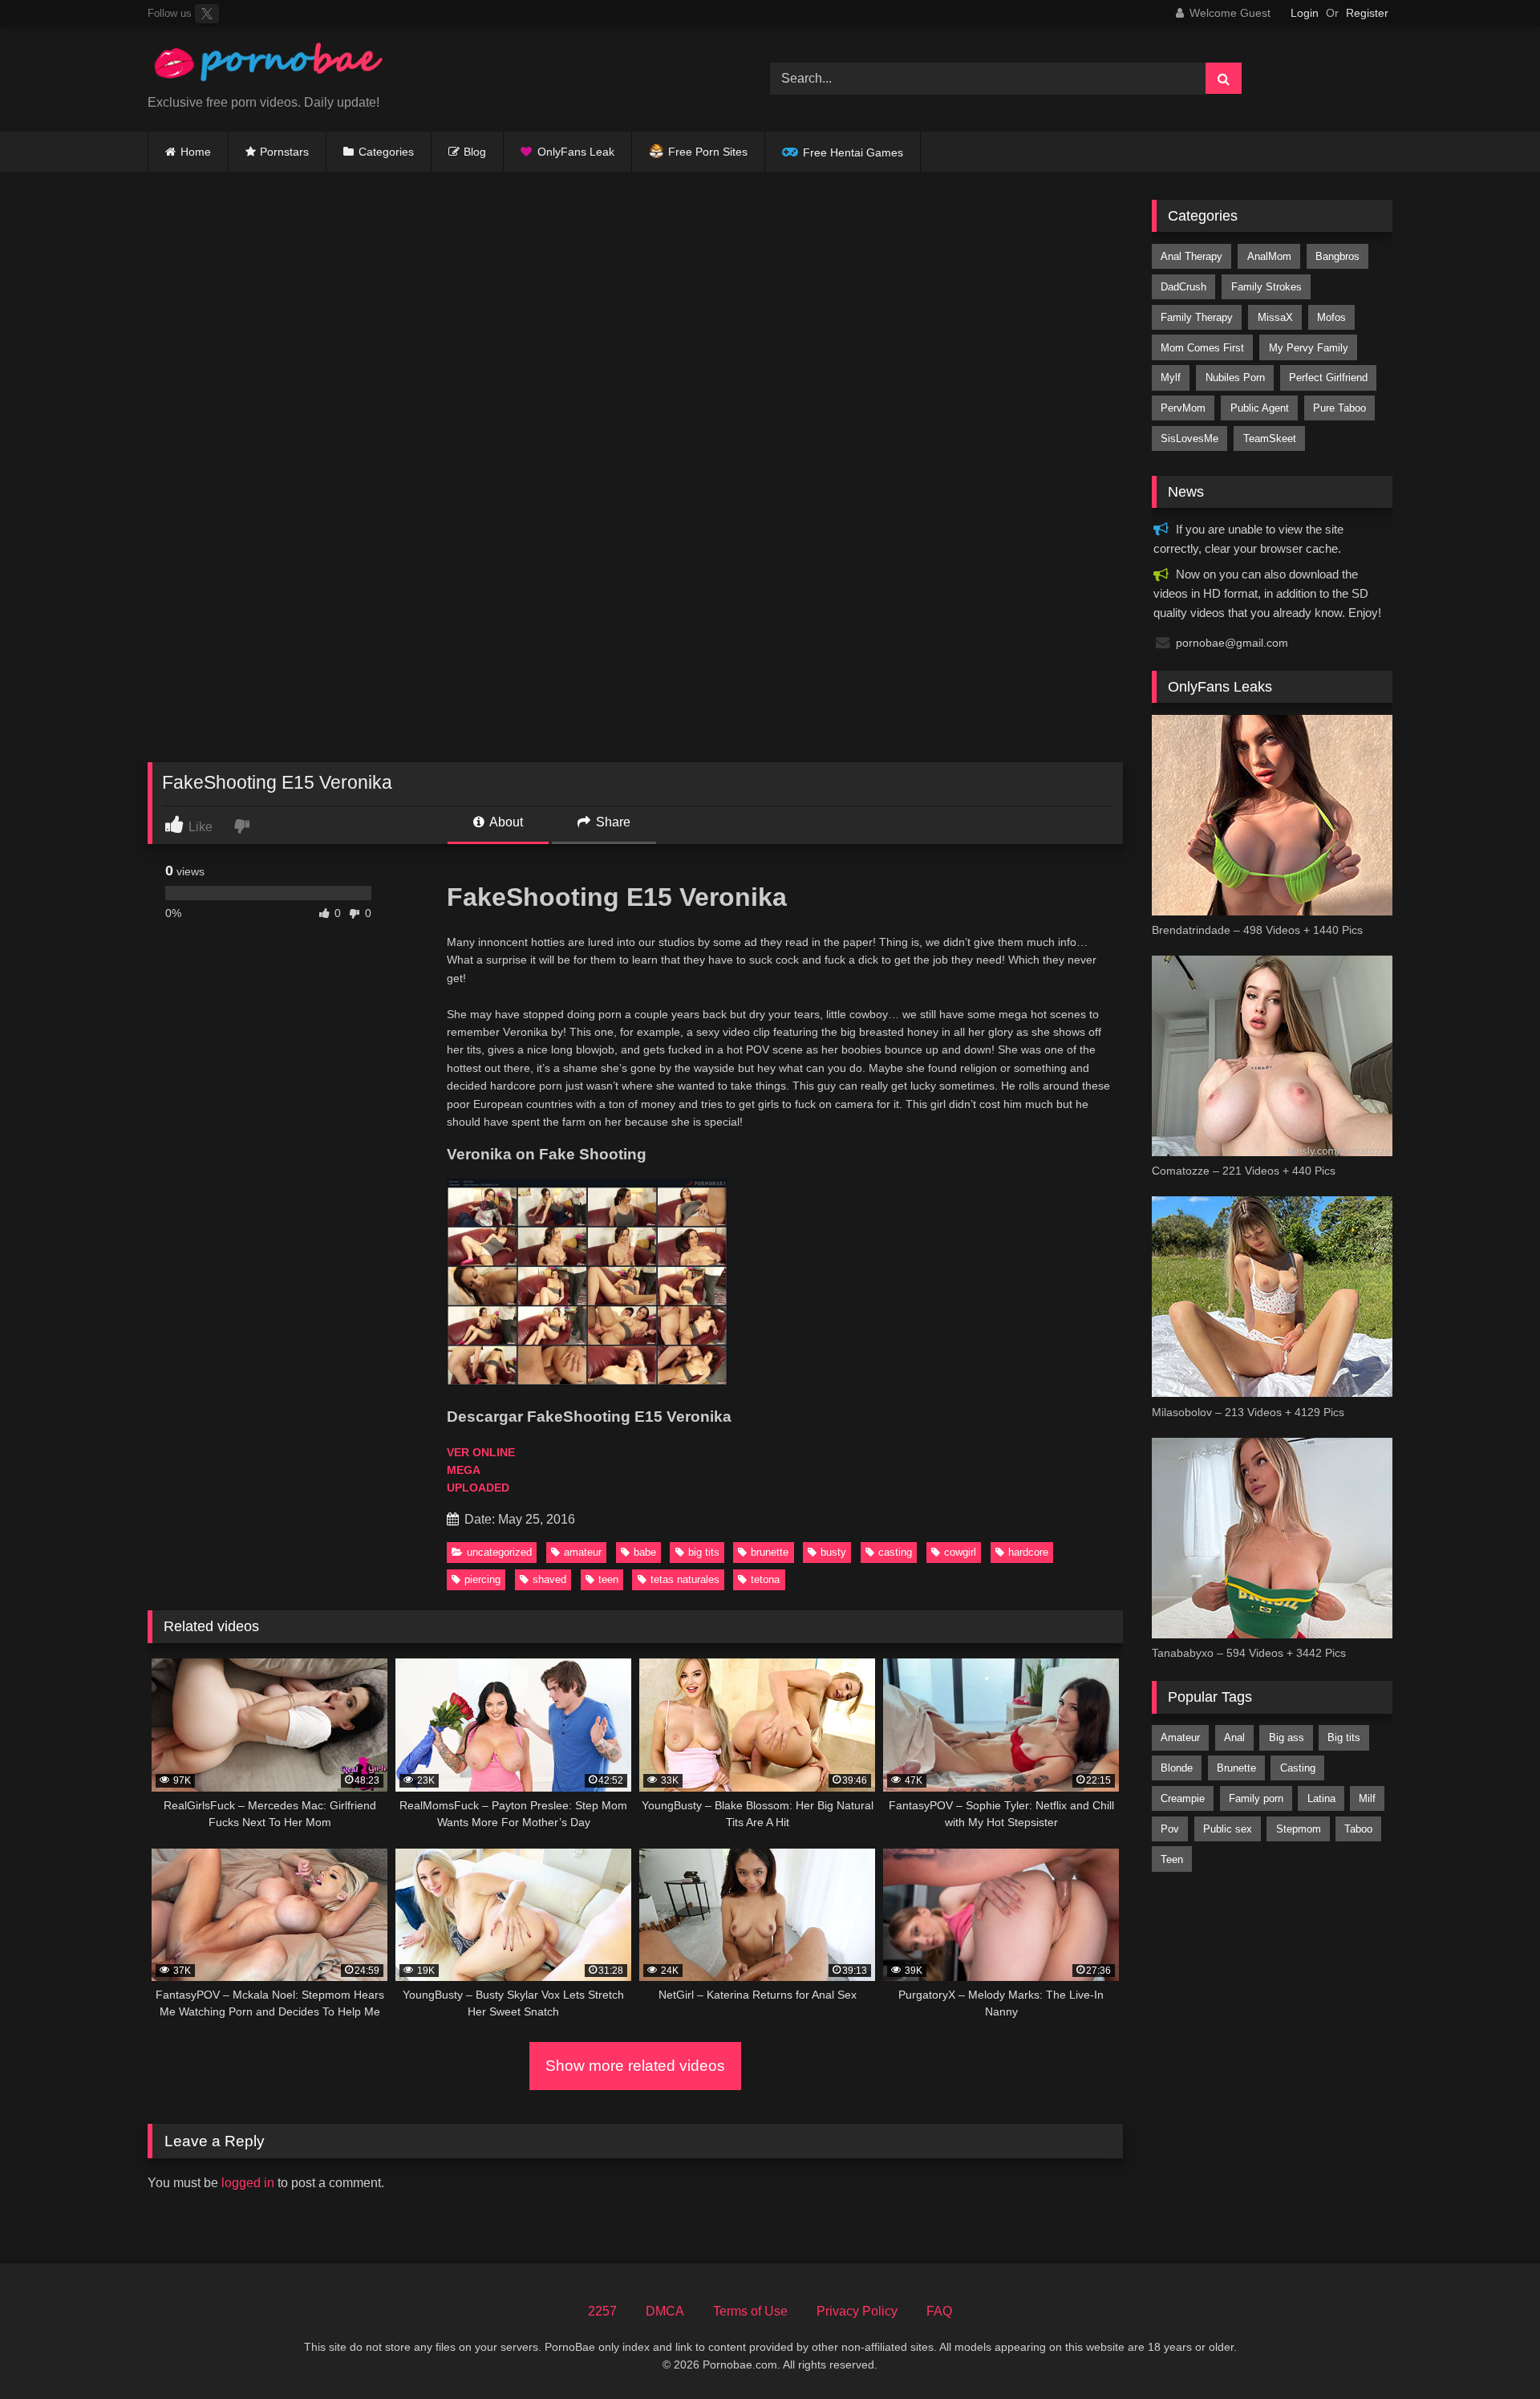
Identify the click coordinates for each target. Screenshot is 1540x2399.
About (505, 822)
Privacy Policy (857, 2311)
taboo (1358, 1829)
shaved (549, 1579)
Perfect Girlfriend (1328, 378)
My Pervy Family (1309, 348)
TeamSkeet (1270, 438)
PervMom (1183, 408)
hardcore (1028, 1552)
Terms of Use (750, 2311)
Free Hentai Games (853, 152)
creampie (1183, 1798)
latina (1321, 1798)
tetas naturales (685, 1579)
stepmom (1299, 1829)
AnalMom (1269, 256)
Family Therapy (1197, 317)
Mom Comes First (1202, 348)
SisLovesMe (1189, 438)
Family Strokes (1266, 287)
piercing (482, 1579)
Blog (475, 152)
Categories (386, 152)
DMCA (665, 2311)
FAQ (939, 2311)
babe (645, 1552)
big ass (1287, 1737)
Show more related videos (635, 2066)
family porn (1256, 1798)
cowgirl (960, 1552)
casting (895, 1552)
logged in (248, 2183)
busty (833, 1552)
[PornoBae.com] (268, 66)
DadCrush (1183, 287)
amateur (583, 1552)
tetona (765, 1579)
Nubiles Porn (1235, 378)
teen (608, 1579)
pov (1170, 1829)
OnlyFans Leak (576, 152)
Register (1367, 13)
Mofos (1331, 317)
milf (1367, 1798)
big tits (704, 1552)
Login (1305, 13)
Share (612, 822)
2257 (602, 2311)
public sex (1228, 1829)
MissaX (1275, 317)
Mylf (1171, 378)
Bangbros (1337, 256)
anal (1234, 1737)
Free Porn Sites (708, 152)
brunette (770, 1552)
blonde (1177, 1768)
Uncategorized (499, 1552)
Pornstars (284, 152)
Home (196, 152)
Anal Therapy (1191, 256)
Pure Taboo (1339, 408)
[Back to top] (1490, 2351)
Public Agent (1260, 408)
